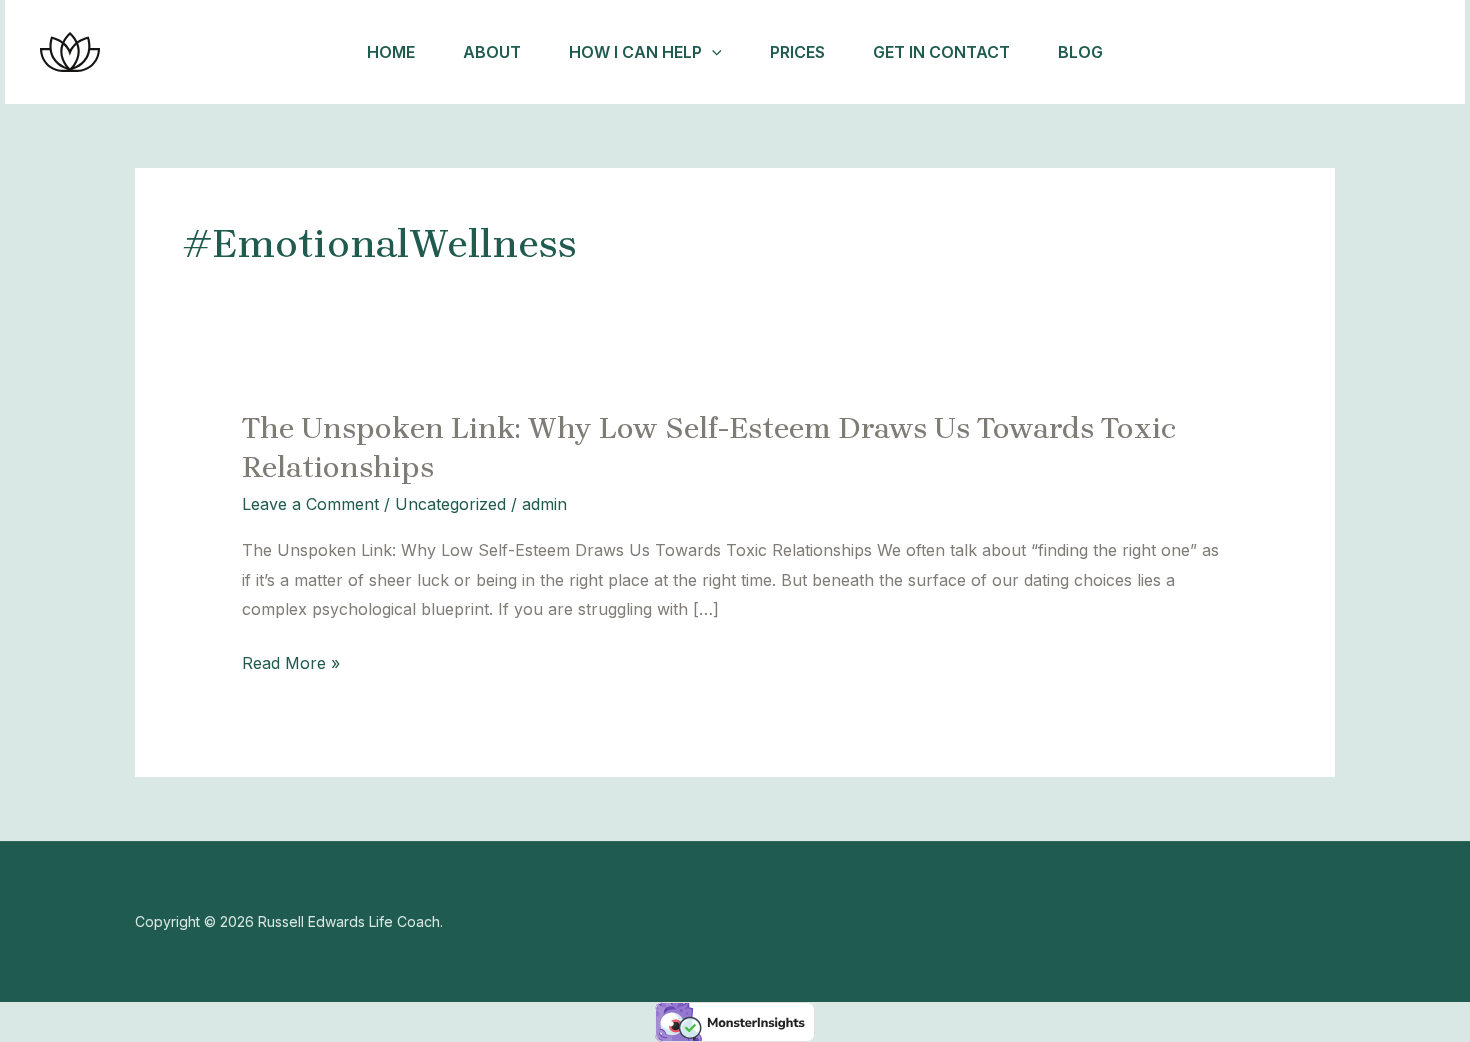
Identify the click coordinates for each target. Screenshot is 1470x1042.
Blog (1080, 52)
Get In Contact (941, 52)
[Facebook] (1200, 53)
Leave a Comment (310, 504)
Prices (797, 52)
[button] (712, 52)
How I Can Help (635, 52)
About (492, 52)
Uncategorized (450, 504)
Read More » (291, 664)
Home (391, 52)
